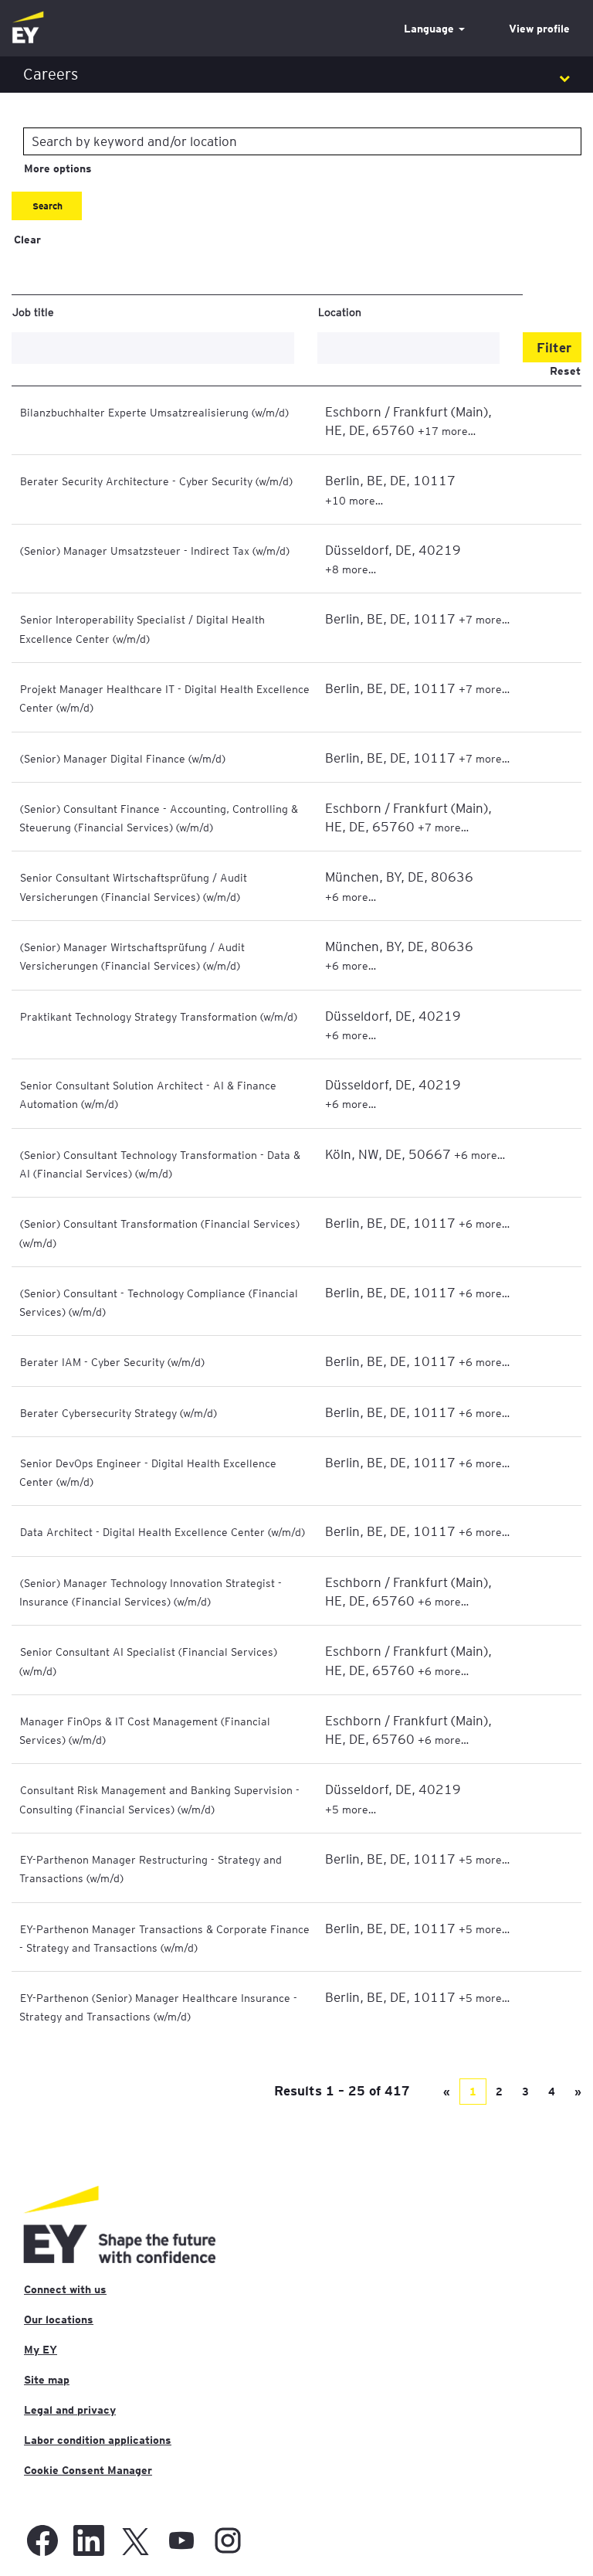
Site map (47, 2380)
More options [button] (58, 168)
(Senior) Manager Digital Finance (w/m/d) (123, 758)
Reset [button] (565, 371)
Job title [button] (33, 311)
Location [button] (340, 311)
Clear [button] (27, 240)
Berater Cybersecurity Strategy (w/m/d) (119, 1412)
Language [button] (430, 29)
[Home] (28, 28)
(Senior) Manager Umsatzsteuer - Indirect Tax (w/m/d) (155, 550)
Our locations (59, 2319)
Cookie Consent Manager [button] (88, 2470)
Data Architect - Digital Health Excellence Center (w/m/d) (163, 1531)
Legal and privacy (70, 2410)
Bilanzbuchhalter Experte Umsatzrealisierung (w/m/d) (154, 412)
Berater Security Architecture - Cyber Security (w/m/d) (156, 481)
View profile (539, 29)
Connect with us (65, 2289)
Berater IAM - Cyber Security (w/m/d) (112, 1361)
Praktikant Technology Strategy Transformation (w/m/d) (159, 1016)
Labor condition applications (98, 2440)
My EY (41, 2350)
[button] (296, 75)
